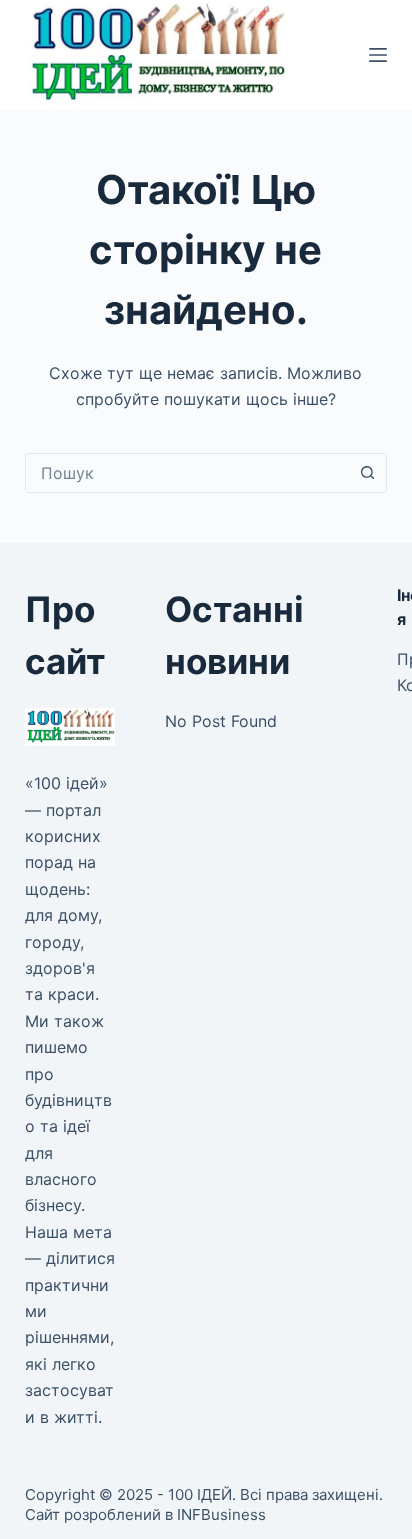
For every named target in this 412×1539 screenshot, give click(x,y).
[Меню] (378, 55)
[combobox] (187, 473)
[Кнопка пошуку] (367, 473)
